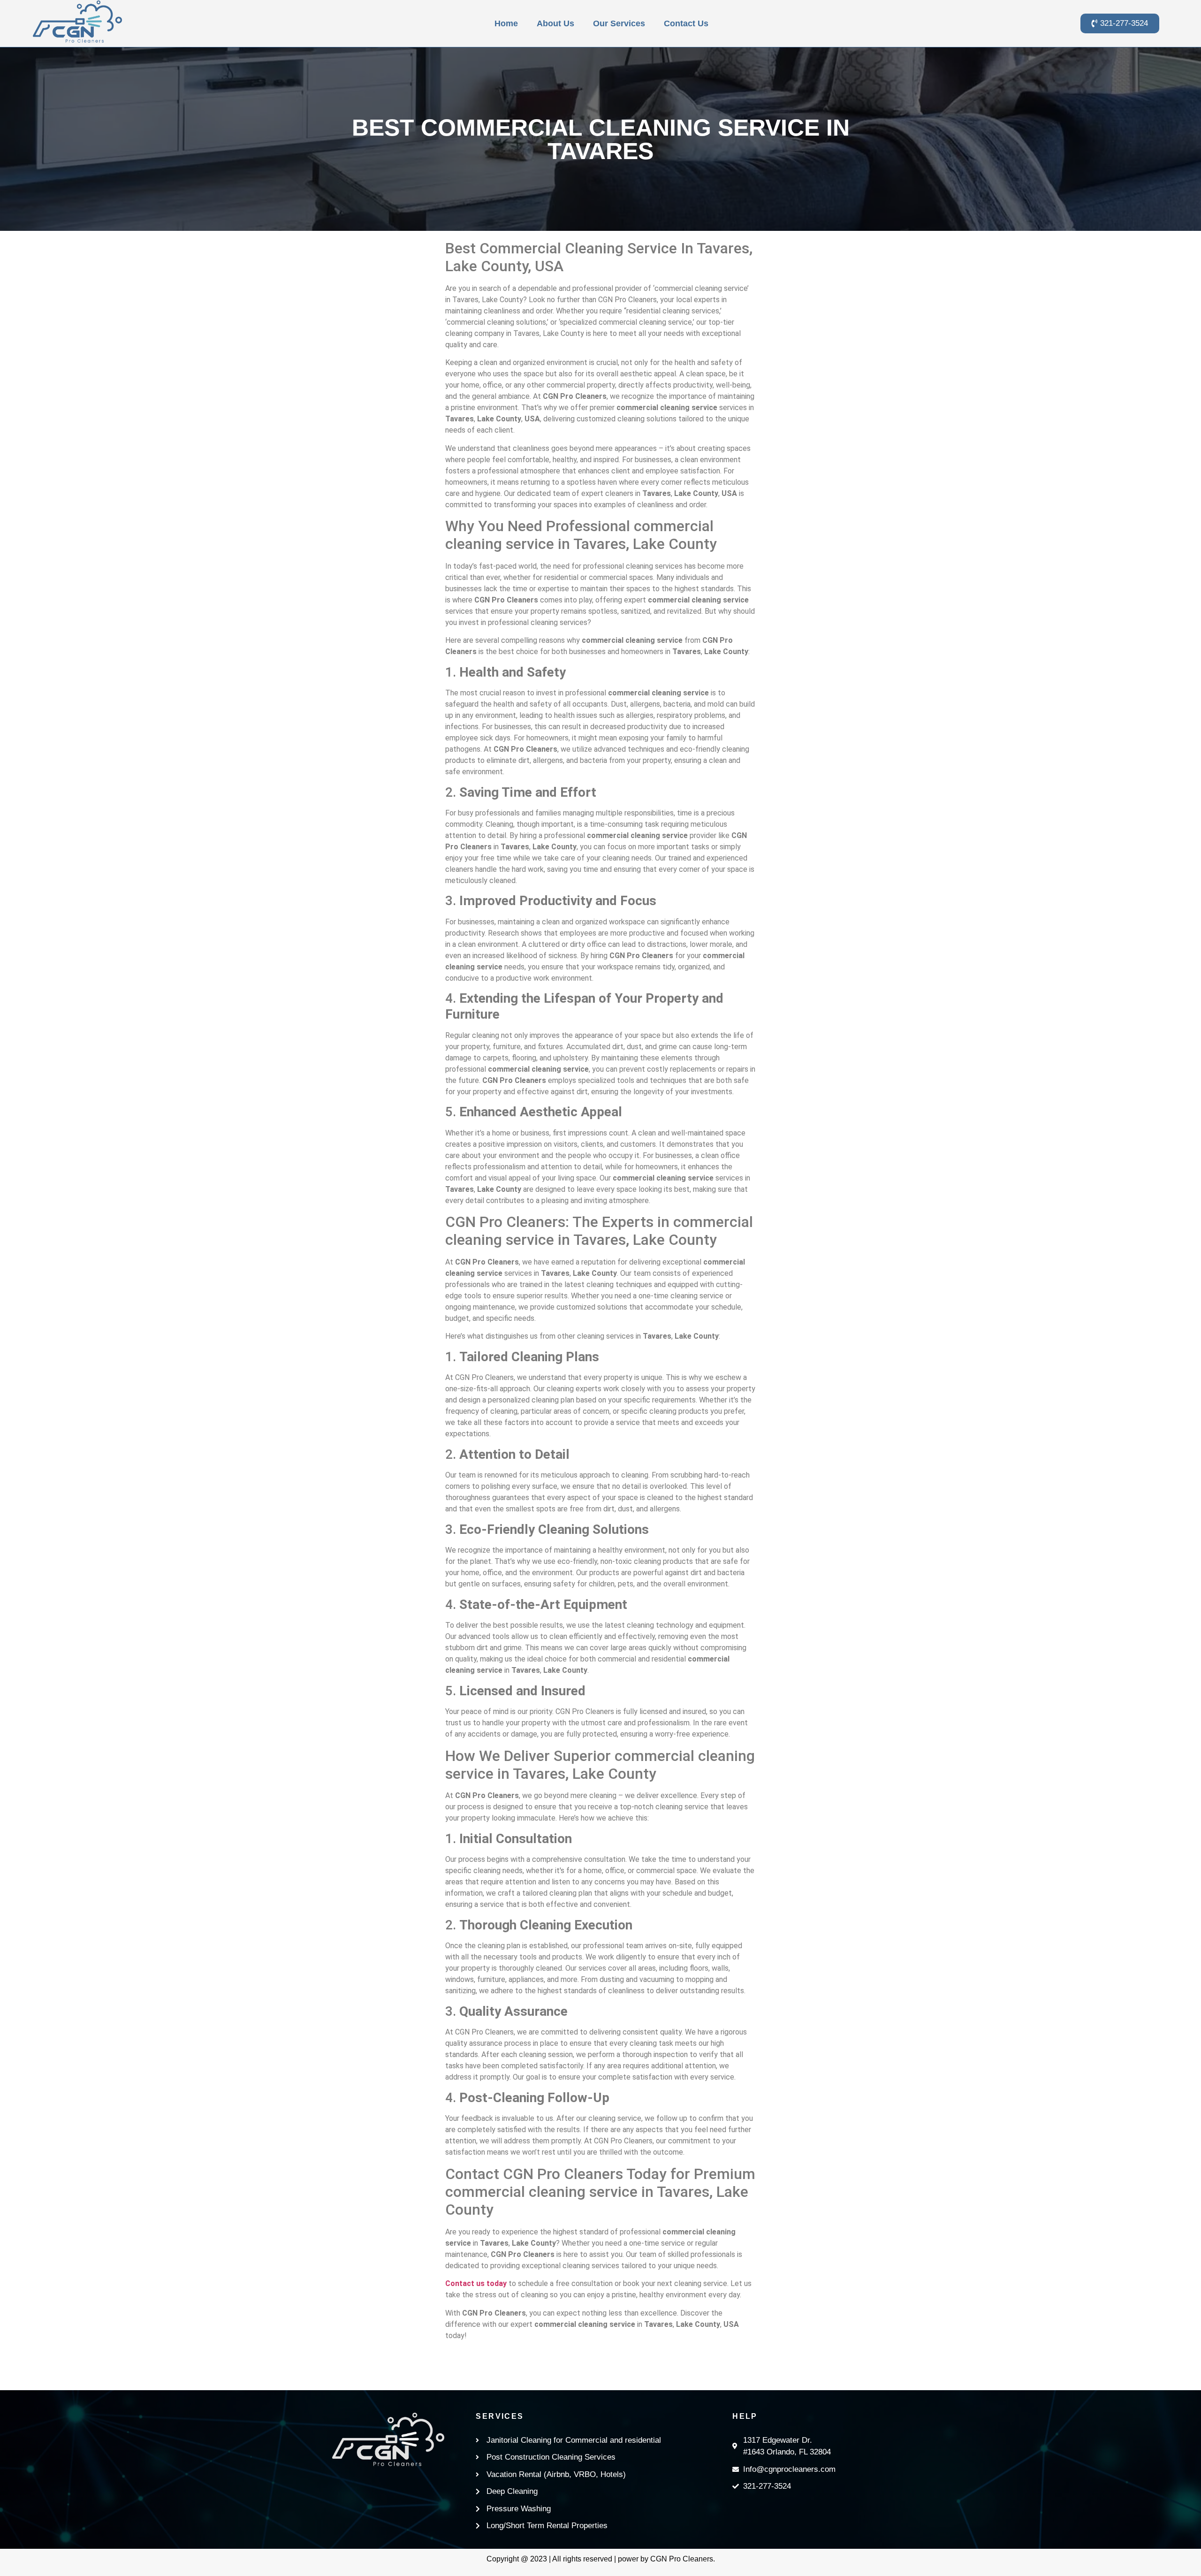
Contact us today (476, 2283)
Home (506, 23)
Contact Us (686, 23)
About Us (555, 23)
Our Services (619, 23)
